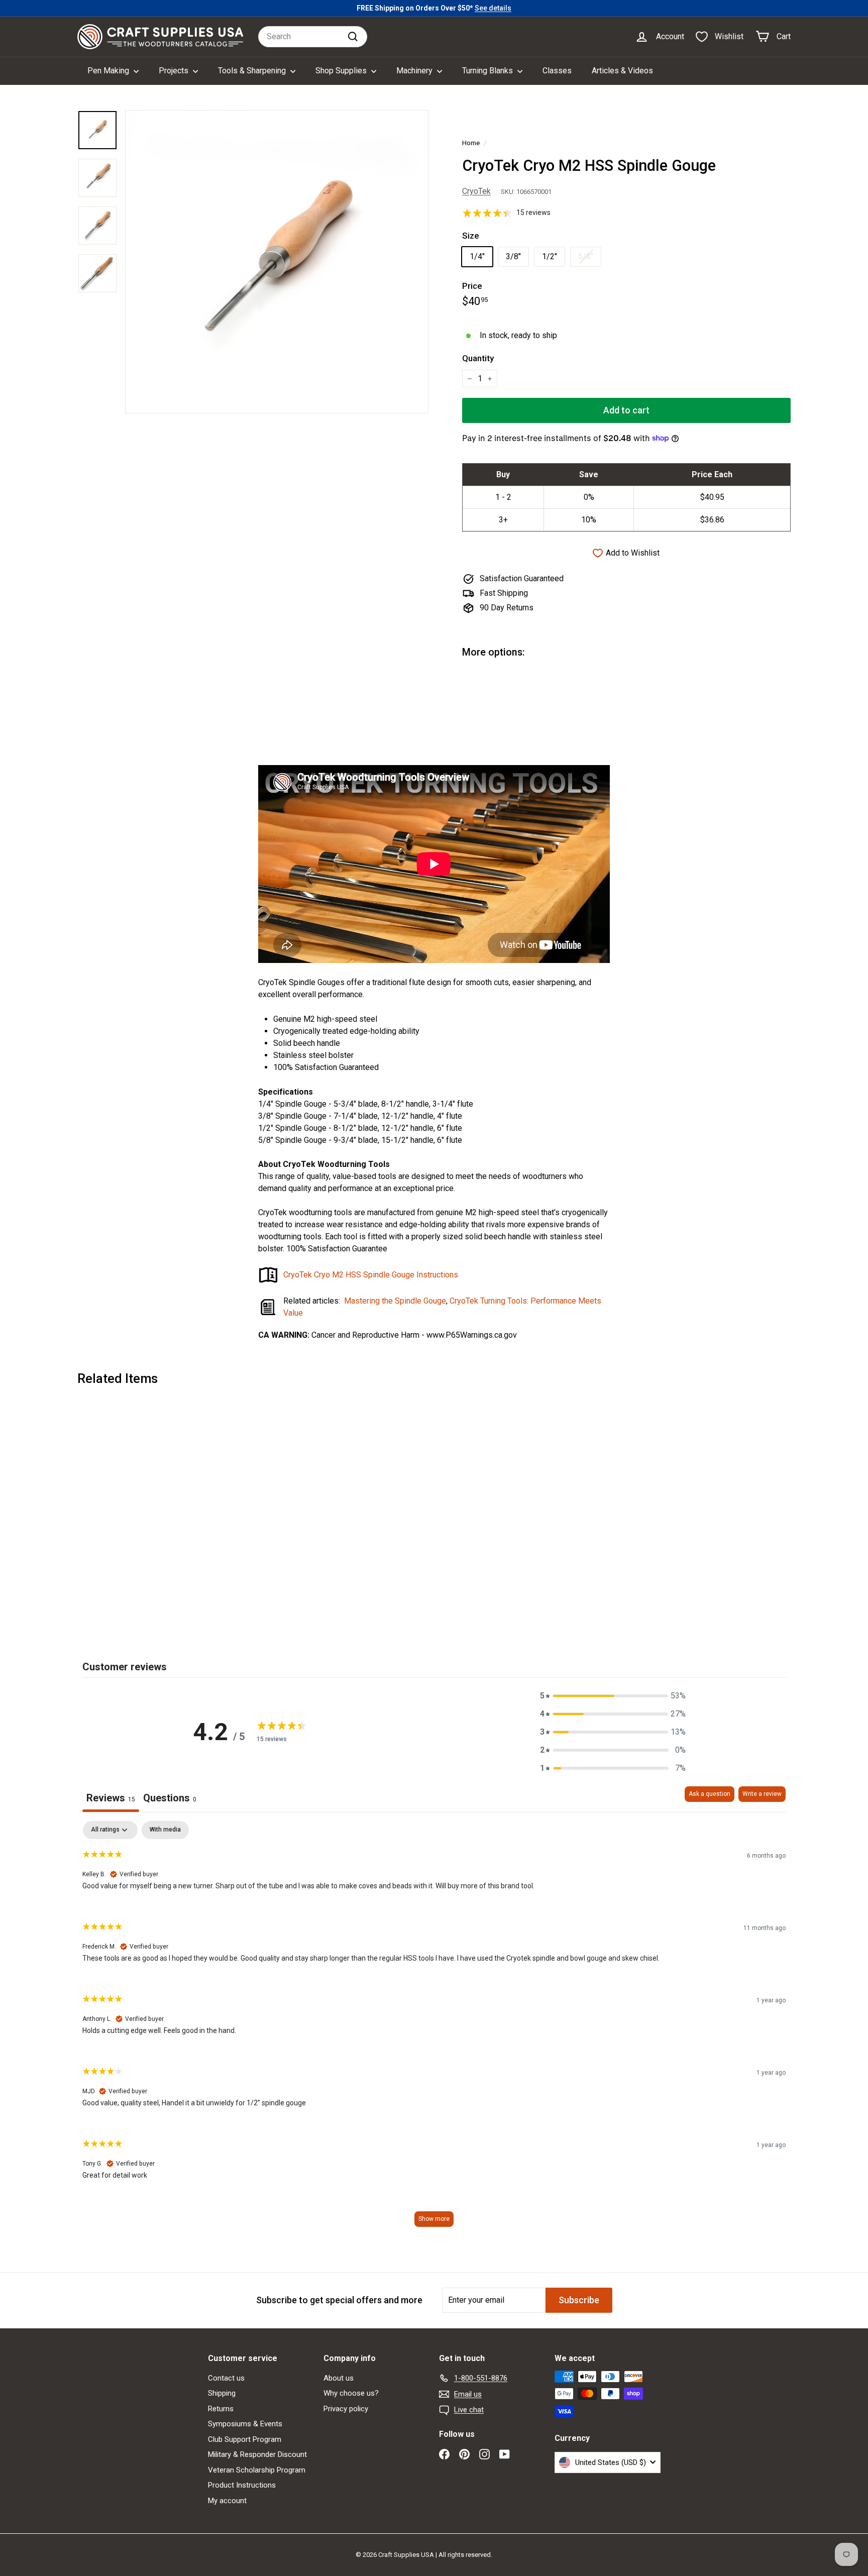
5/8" (586, 256)
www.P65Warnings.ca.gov (472, 1335)
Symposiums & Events (245, 2424)
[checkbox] (165, 1830)
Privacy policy (346, 2409)
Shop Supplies (342, 71)
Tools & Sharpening (253, 71)
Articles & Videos (622, 71)
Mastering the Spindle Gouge (395, 1301)
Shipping (222, 2393)
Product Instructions (242, 2485)
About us (339, 2378)
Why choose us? (351, 2393)
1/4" (477, 256)
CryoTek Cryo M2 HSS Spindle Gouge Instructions (371, 1275)
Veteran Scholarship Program (257, 2470)
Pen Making (109, 71)
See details (493, 8)
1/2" (550, 256)
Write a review (762, 1794)
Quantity (478, 358)
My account (227, 2501)
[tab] (170, 1799)
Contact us (226, 2378)
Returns (221, 2409)
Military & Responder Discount (257, 2454)
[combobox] (313, 37)
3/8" (513, 256)
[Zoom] (277, 262)
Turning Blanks (489, 71)
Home (471, 143)
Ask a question (710, 1794)
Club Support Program (245, 2439)
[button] (613, 1696)
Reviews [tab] (111, 1798)
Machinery (415, 71)
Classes (557, 71)
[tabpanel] (434, 2029)
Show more (434, 2219)
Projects (175, 71)
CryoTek (476, 191)
